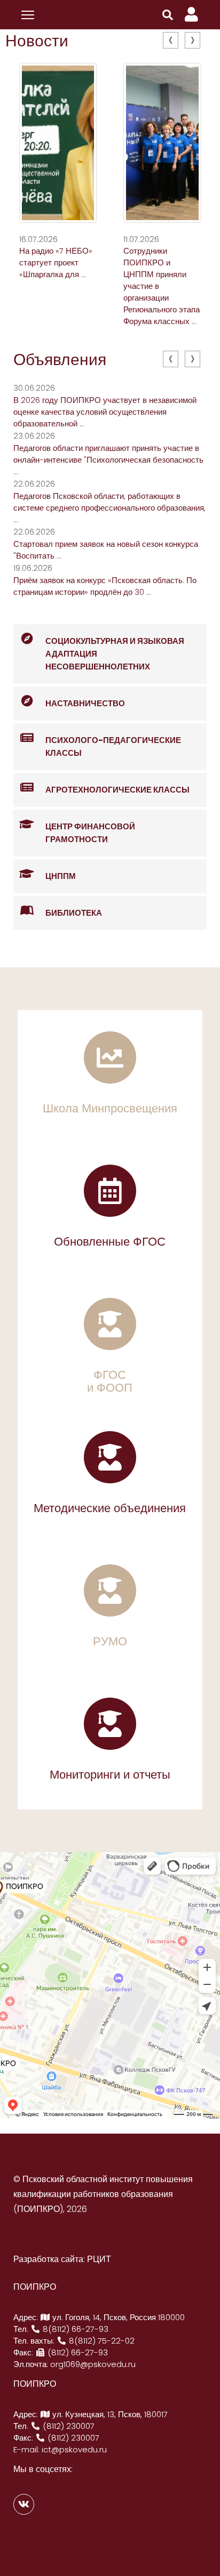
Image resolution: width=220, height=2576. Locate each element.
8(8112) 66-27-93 (74, 2329)
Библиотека (74, 913)
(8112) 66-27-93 (77, 2352)
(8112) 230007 (68, 2426)
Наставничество (85, 703)
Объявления (60, 360)
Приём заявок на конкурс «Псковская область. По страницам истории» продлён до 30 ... (105, 586)
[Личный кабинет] (191, 15)
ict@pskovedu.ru (74, 2449)
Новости (37, 41)
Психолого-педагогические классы (113, 746)
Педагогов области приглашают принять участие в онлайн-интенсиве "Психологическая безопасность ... (108, 460)
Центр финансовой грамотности (90, 833)
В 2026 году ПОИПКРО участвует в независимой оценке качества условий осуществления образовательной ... (105, 412)
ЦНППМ (61, 876)
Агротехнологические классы (117, 790)
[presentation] (171, 40)
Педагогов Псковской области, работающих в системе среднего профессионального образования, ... (109, 508)
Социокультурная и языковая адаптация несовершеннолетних (115, 654)
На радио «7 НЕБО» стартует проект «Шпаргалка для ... (56, 263)
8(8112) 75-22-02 (101, 2341)
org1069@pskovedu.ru (93, 2364)
